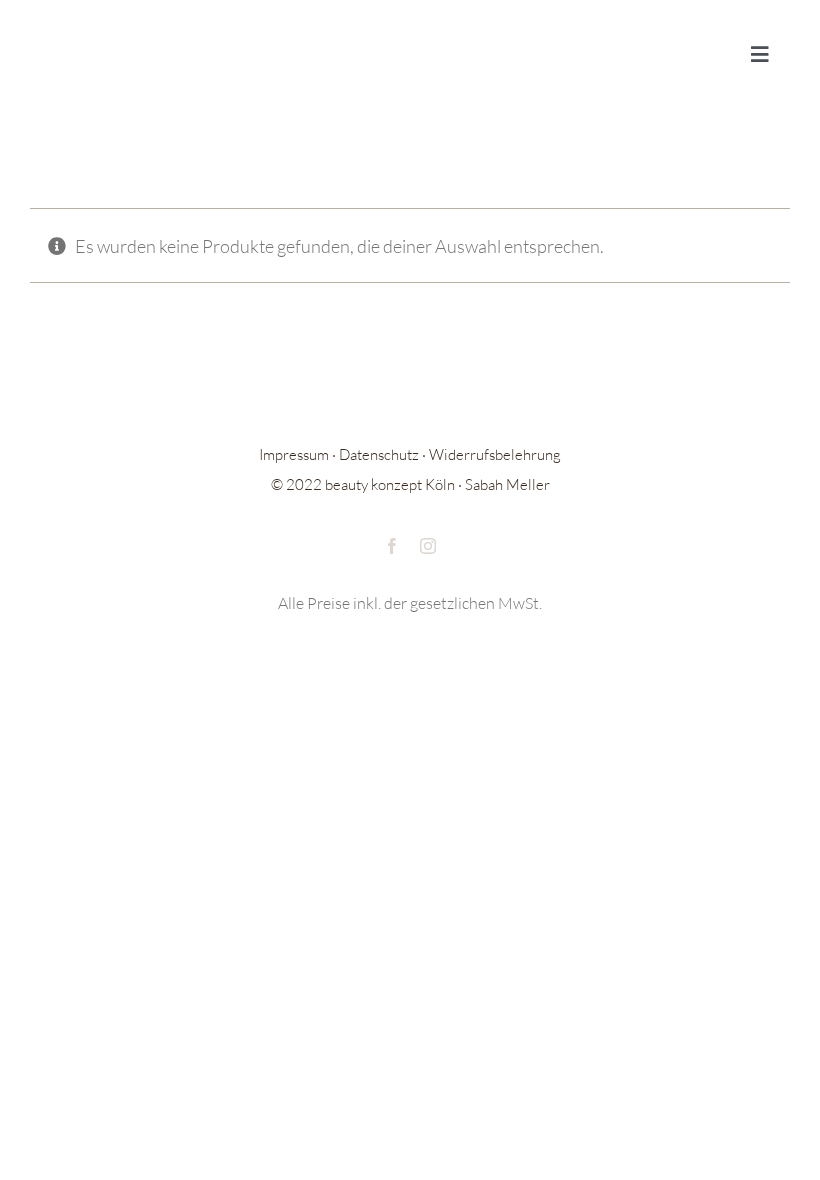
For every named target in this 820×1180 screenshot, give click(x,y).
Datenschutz (379, 454)
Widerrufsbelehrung (495, 454)
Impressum (294, 454)
